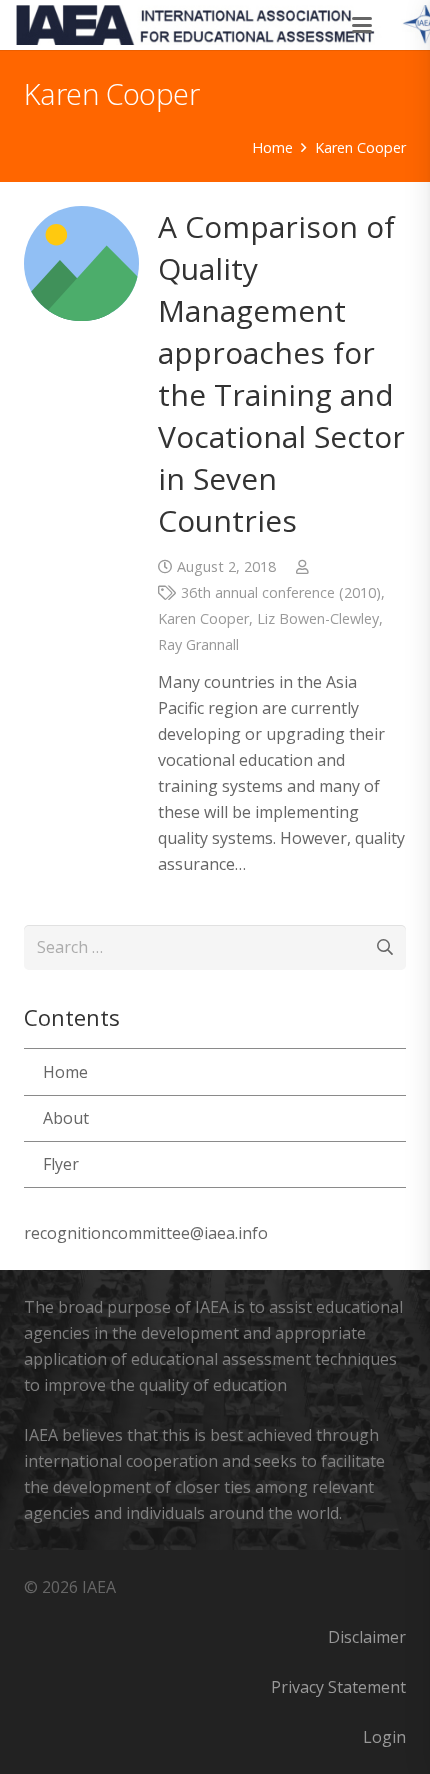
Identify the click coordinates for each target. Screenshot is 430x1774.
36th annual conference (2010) (281, 592)
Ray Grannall (198, 644)
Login (384, 1737)
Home (65, 1072)
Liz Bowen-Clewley (318, 618)
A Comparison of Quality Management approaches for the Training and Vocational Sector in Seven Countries (281, 373)
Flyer (61, 1164)
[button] (363, 25)
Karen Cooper (203, 618)
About (66, 1118)
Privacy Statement (338, 1687)
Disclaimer (367, 1637)
